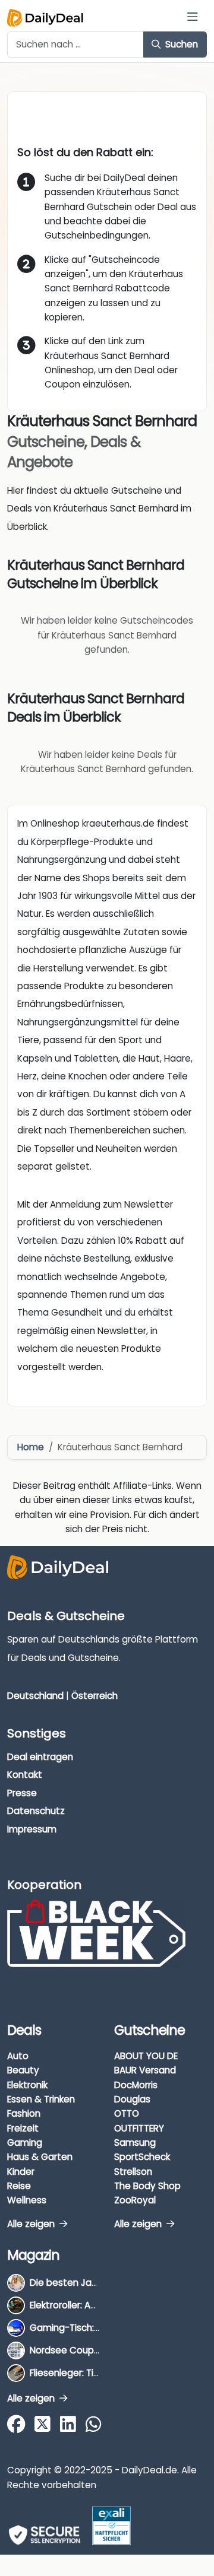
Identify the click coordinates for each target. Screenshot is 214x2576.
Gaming (25, 2143)
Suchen (180, 44)
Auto (18, 2056)
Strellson (133, 2172)
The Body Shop (147, 2186)
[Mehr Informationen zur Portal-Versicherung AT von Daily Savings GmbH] (111, 2526)
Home (31, 1447)
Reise (19, 2186)
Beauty (23, 2070)
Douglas (132, 2099)
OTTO (127, 2113)
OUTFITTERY (139, 2128)
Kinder (21, 2172)
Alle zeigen (32, 2224)
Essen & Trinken (41, 2099)
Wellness (27, 2200)
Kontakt (25, 1775)
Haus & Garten (40, 2157)
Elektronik (27, 2085)
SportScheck (142, 2157)
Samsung (135, 2143)
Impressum (32, 1829)
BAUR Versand (145, 2070)
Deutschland (35, 1696)
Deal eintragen (40, 1757)
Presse (22, 1793)
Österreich (95, 1696)
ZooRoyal (135, 2200)
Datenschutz (36, 1811)
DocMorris (136, 2085)
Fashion (24, 2113)
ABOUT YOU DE (146, 2056)
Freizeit (23, 2128)
